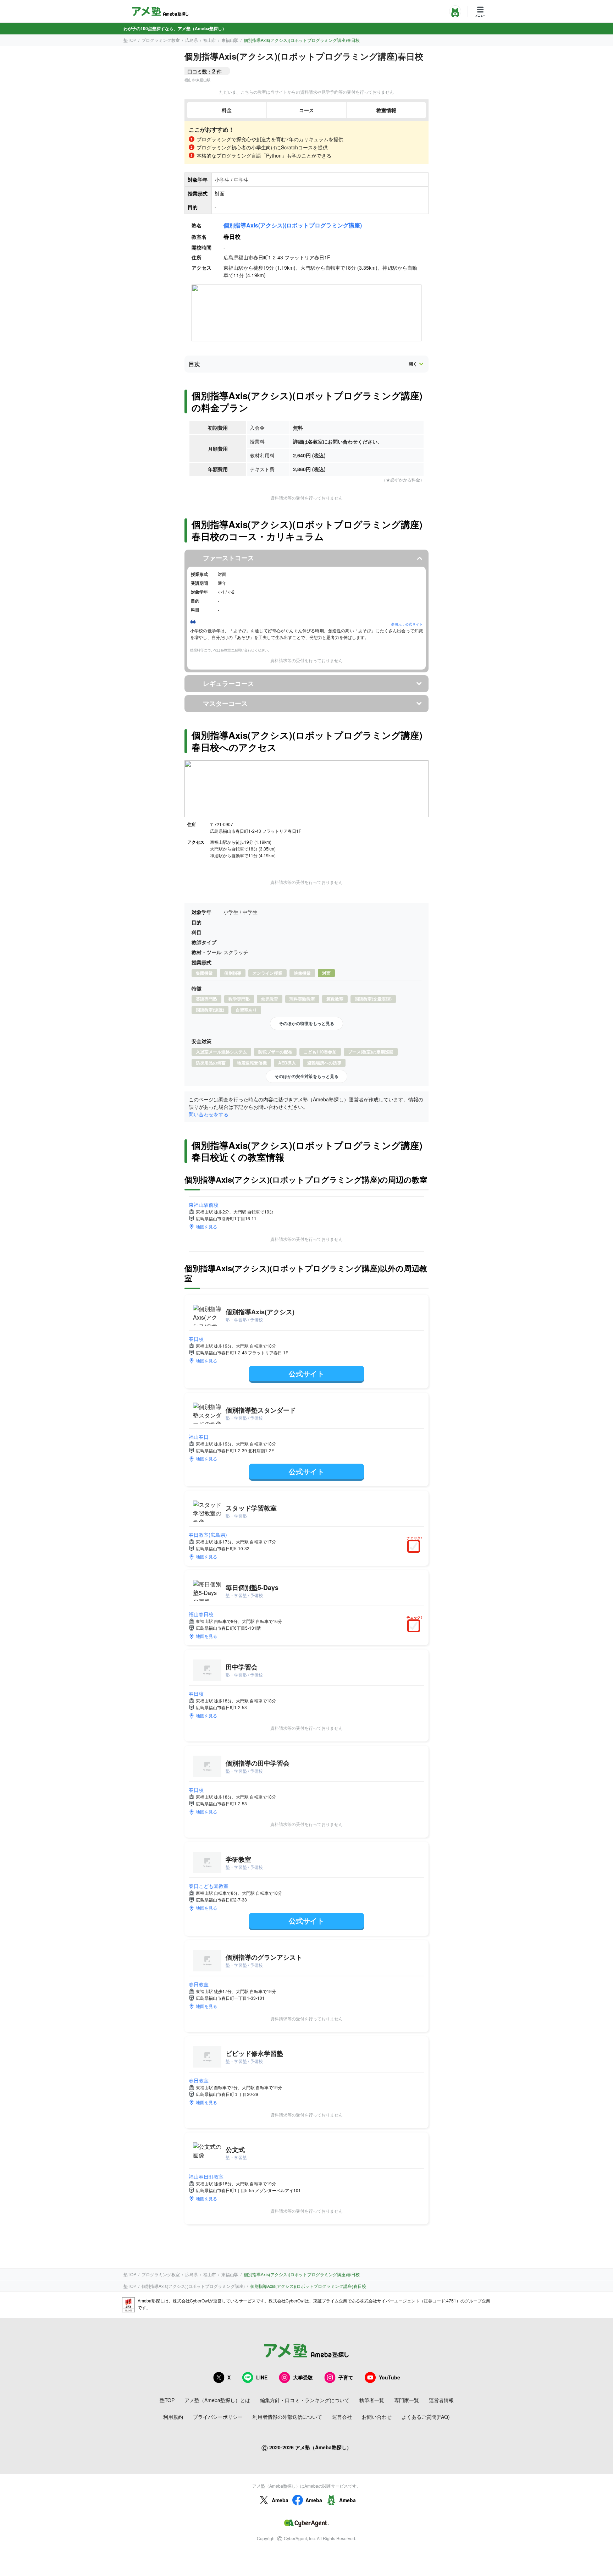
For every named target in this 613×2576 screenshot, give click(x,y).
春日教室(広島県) (208, 1535)
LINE (262, 2377)
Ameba (280, 2500)
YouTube (390, 2377)
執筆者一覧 (372, 2400)
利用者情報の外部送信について (287, 2417)
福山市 (210, 40)
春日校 (196, 1339)
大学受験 (303, 2377)
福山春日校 (201, 1614)
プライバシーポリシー (218, 2417)
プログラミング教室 (161, 40)
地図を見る (206, 1226)
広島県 (192, 40)
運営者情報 (441, 2400)
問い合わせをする (209, 1114)
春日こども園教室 (209, 1886)
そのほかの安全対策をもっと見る (306, 1076)
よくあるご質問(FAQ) (426, 2417)
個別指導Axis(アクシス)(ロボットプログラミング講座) (293, 225)
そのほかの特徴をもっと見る (306, 1023)
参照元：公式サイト (407, 624)
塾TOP (130, 40)
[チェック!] (415, 1547)
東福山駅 (230, 40)
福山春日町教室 (206, 2176)
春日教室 (199, 1984)
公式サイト (306, 1373)
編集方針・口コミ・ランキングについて (305, 2400)
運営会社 (342, 2417)
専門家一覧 (407, 2400)
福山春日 (199, 1437)
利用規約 (173, 2417)
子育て (346, 2377)
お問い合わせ (377, 2417)
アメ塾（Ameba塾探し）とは (217, 2400)
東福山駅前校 (204, 1205)
